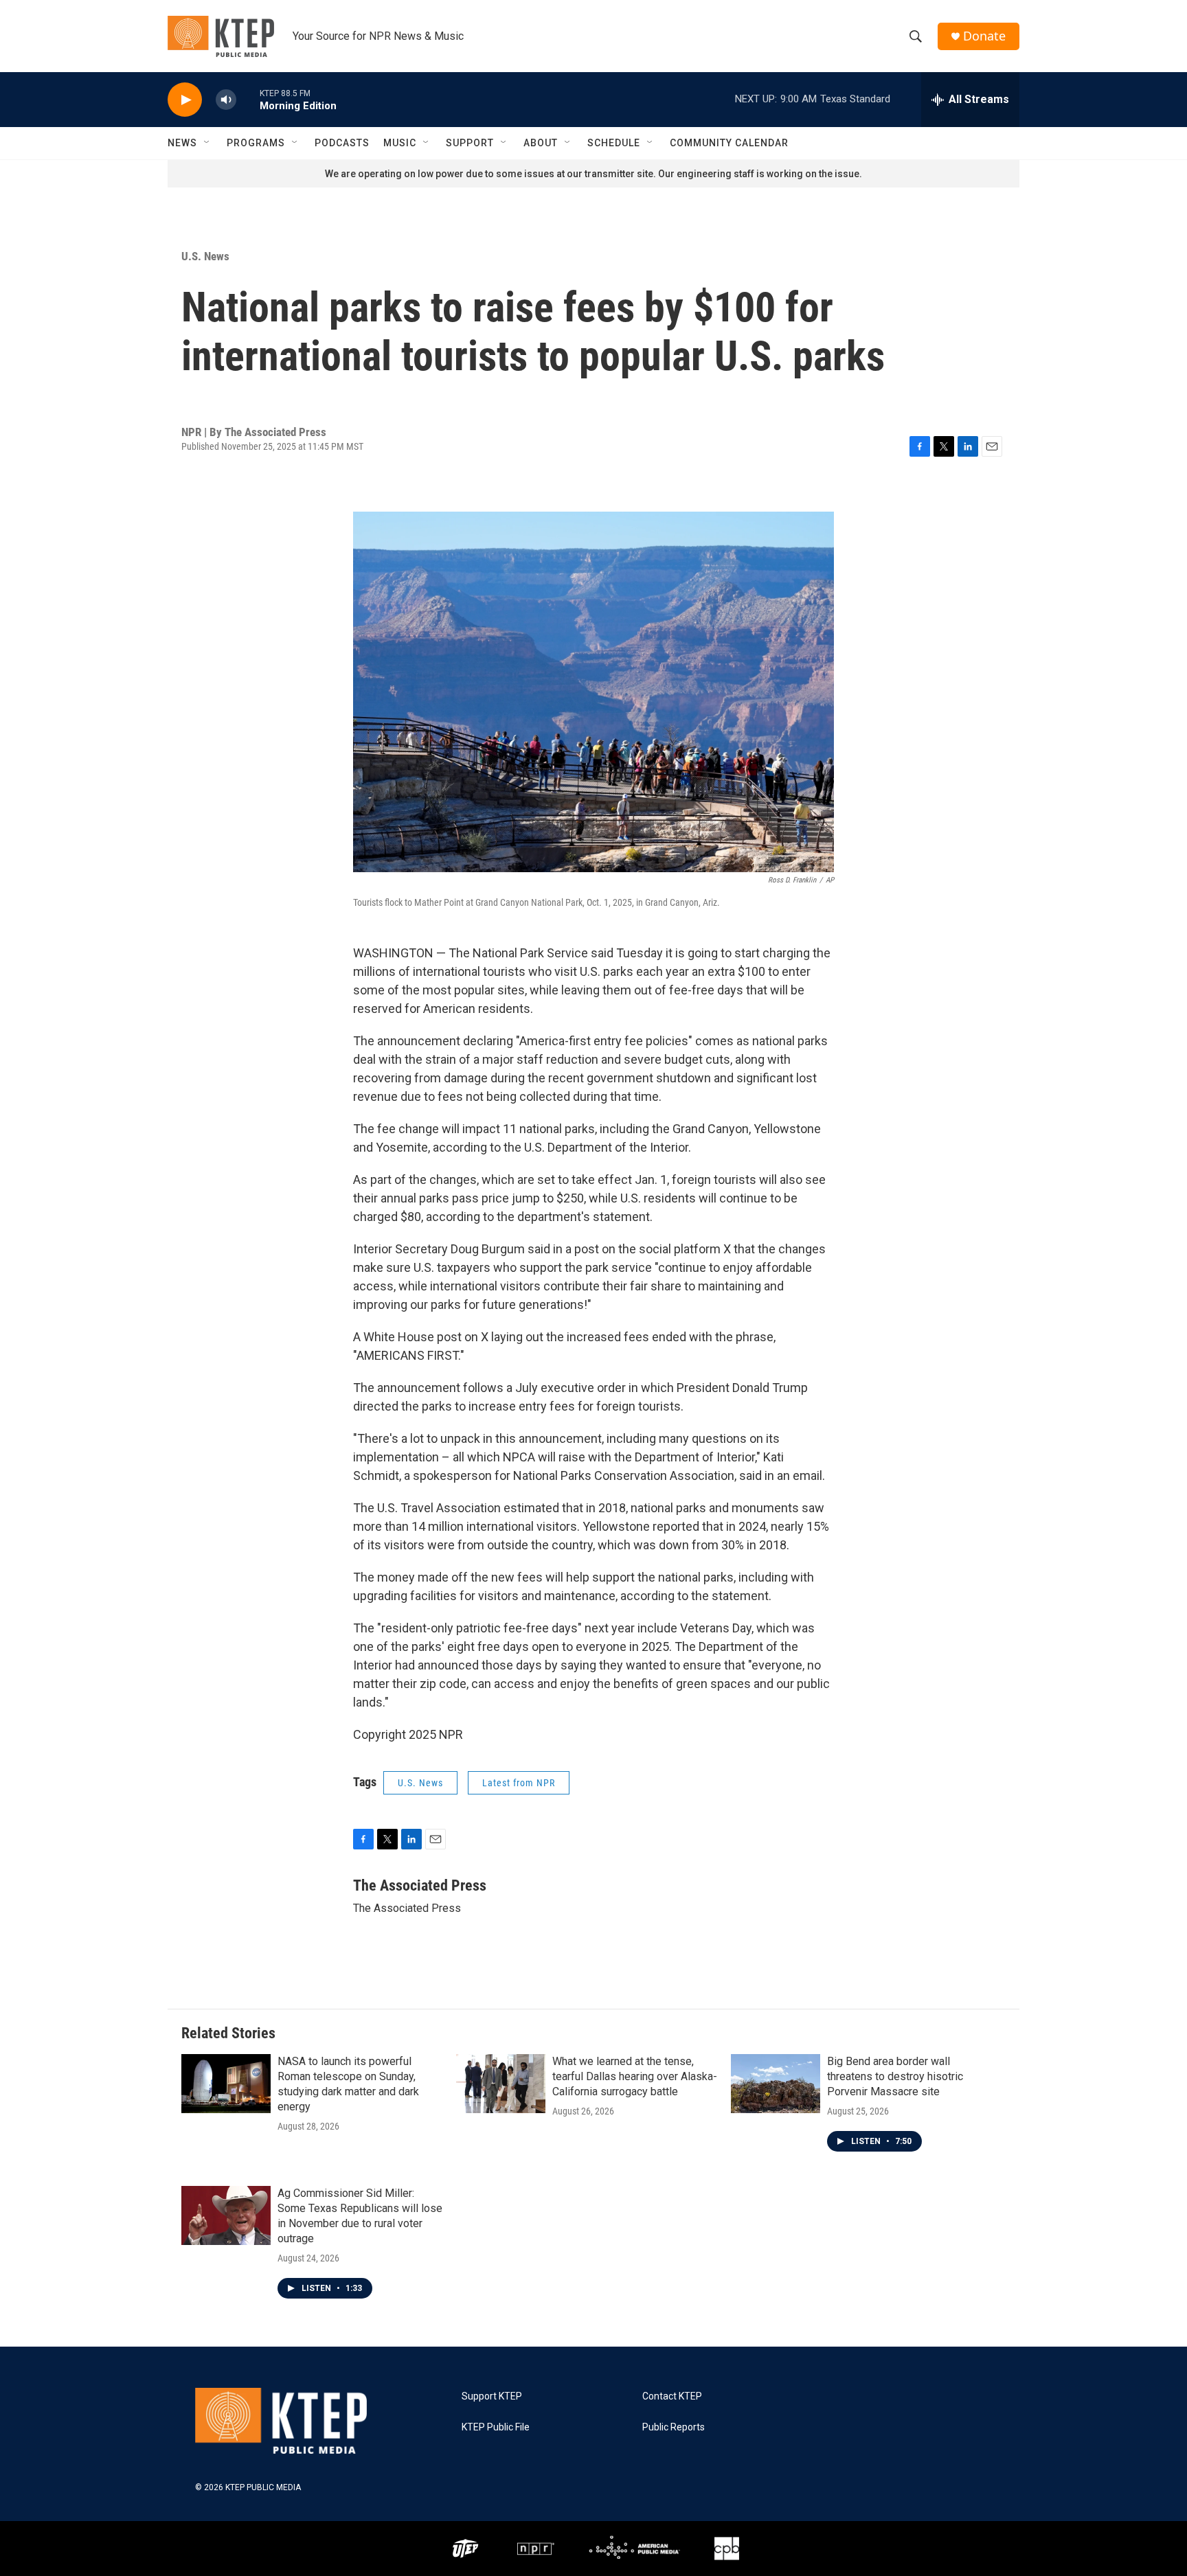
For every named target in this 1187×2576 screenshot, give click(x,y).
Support (470, 143)
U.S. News (205, 256)
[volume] (226, 100)
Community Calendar (729, 143)
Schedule (614, 143)
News (182, 143)
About (541, 143)
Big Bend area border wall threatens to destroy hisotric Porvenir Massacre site (895, 2076)
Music (400, 143)
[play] (185, 100)
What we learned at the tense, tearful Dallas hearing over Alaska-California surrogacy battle (635, 2076)
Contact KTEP (672, 2396)
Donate (984, 36)
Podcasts (342, 143)
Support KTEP (492, 2396)
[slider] (248, 99)
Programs (256, 143)
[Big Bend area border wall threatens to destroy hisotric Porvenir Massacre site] (776, 2084)
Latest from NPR (519, 1783)
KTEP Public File (496, 2427)
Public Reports (674, 2427)
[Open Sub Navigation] (207, 143)
